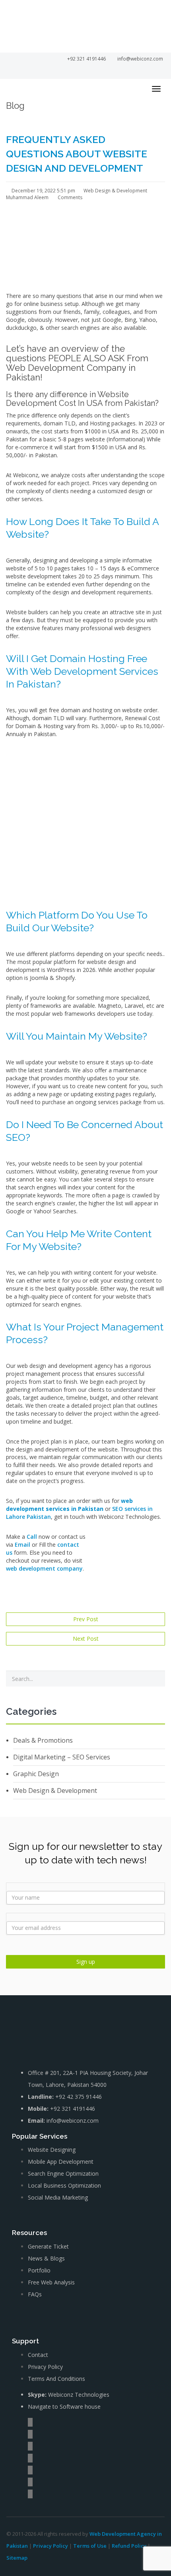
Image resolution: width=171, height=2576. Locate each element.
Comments (69, 197)
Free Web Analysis (51, 2282)
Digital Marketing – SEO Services (62, 1757)
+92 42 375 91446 (79, 2097)
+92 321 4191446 (73, 2109)
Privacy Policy (45, 2367)
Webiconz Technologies (79, 2395)
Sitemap (17, 2558)
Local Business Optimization (64, 2185)
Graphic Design (36, 1774)
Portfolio (39, 2270)
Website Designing (52, 2150)
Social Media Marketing (58, 2197)
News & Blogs (46, 2258)
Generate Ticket (48, 2246)
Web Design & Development (115, 191)
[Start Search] (156, 1679)
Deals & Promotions (43, 1740)
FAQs (35, 2294)
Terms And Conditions (56, 2379)
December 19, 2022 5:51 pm (43, 191)
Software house (80, 2407)
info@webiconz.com (73, 2121)
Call (32, 1537)
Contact (38, 2355)
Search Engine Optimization (63, 2173)
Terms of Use (90, 2546)
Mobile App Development (61, 2162)
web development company (44, 1568)
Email (22, 1545)
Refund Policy (129, 2546)
